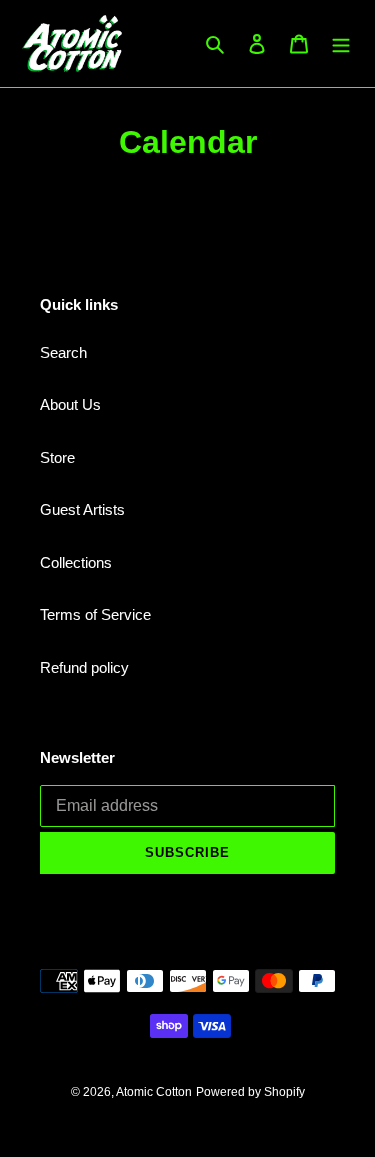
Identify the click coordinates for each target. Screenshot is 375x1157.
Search (63, 352)
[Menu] (341, 43)
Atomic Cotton (154, 1092)
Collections (76, 562)
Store (57, 457)
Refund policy (84, 667)
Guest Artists (82, 509)
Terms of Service (95, 614)
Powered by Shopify (250, 1092)
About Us (70, 404)
